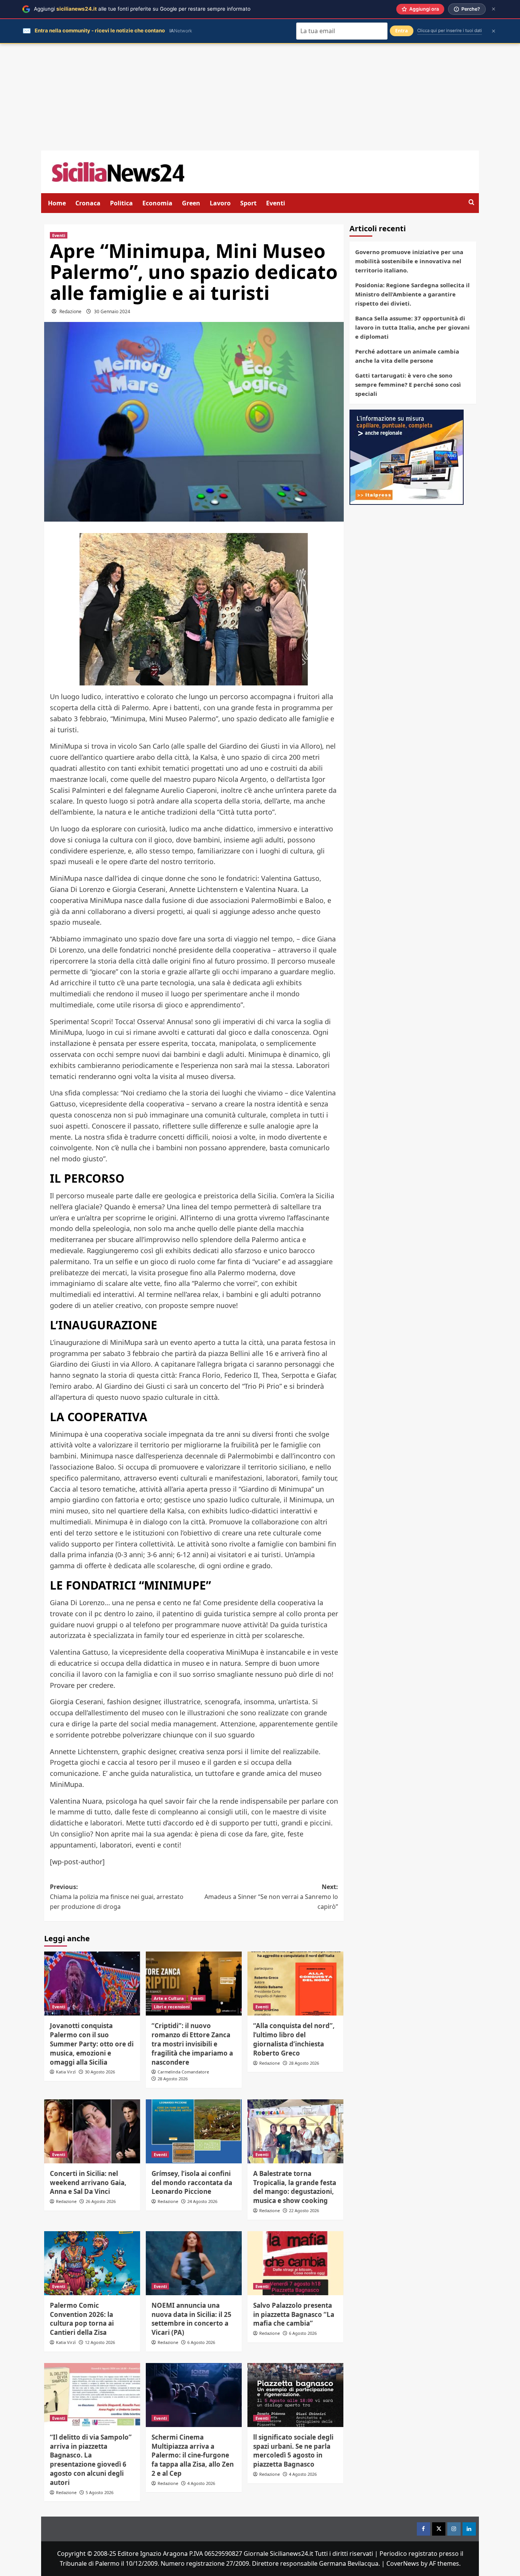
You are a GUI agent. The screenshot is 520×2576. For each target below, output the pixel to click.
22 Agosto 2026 (304, 2210)
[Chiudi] (494, 9)
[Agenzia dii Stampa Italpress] (407, 456)
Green (191, 203)
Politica (121, 203)
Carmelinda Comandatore (183, 2072)
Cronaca (88, 203)
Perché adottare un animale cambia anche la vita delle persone (407, 356)
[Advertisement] (260, 97)
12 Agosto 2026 (100, 2342)
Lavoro (220, 203)
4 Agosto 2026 (201, 2483)
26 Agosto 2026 (101, 2201)
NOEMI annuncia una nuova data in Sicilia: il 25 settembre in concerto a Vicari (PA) (191, 2319)
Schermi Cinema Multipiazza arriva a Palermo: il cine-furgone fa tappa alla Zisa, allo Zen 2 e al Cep (193, 2455)
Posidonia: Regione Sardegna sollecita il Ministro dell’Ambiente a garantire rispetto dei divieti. (412, 294)
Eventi (276, 203)
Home (57, 203)
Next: (271, 1896)
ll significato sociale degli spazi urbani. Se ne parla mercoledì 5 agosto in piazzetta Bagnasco (293, 2451)
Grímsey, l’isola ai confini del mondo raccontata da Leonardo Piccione (192, 2183)
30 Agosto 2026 (100, 2072)
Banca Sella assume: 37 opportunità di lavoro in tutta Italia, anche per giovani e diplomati (412, 327)
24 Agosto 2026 (202, 2201)
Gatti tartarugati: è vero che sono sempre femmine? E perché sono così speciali (408, 384)
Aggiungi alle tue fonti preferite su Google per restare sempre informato (142, 9)
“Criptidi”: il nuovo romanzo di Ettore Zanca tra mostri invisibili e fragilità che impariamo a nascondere (192, 2044)
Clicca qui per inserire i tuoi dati (450, 30)
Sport (248, 203)
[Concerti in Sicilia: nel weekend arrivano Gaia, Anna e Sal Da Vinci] (92, 2131)
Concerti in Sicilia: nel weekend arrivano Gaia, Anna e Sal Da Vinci (88, 2183)
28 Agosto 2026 (173, 2079)
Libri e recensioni (172, 2007)
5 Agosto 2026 (100, 2492)
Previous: (117, 1896)
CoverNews (403, 2563)
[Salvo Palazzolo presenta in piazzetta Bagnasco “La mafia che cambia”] (295, 2263)
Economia (157, 203)
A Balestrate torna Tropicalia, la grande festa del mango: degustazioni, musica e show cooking (295, 2187)
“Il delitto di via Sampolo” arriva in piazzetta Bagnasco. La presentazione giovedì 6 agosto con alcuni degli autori (91, 2460)
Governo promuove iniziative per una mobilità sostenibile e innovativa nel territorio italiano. (409, 261)
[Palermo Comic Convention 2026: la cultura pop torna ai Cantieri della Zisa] (92, 2263)
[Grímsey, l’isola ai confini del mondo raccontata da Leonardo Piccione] (194, 2131)
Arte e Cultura (169, 1998)
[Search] (471, 203)
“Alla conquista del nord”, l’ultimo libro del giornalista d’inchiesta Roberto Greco (294, 2039)
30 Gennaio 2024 (112, 311)
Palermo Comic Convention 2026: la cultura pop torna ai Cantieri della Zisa (82, 2319)
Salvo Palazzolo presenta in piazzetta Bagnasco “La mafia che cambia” (294, 2314)
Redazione (70, 311)
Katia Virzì (66, 2072)
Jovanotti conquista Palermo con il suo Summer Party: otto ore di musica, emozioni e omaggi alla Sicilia (92, 2044)
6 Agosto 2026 (201, 2342)
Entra (402, 31)
